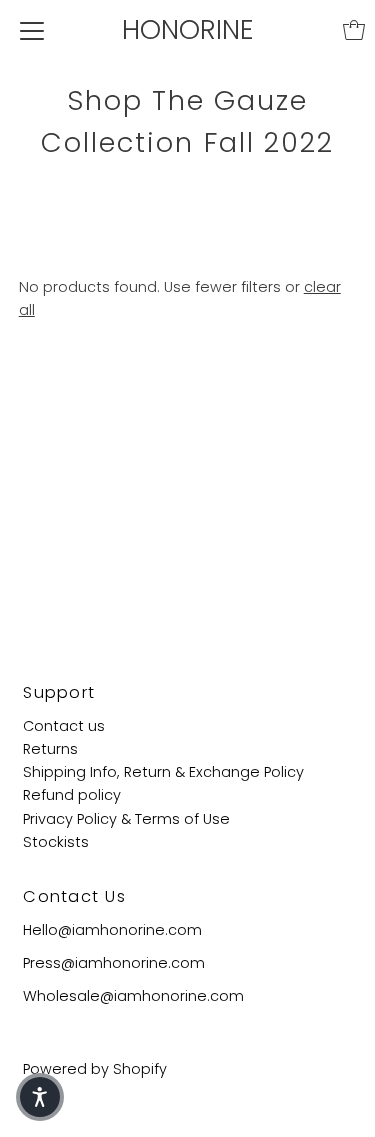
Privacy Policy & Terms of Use (126, 819)
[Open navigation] (32, 30)
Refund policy (72, 795)
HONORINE (188, 29)
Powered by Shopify (95, 1069)
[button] (40, 1097)
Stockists (56, 842)
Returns (50, 749)
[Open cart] (354, 30)
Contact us (64, 726)
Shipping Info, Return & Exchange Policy (163, 772)
